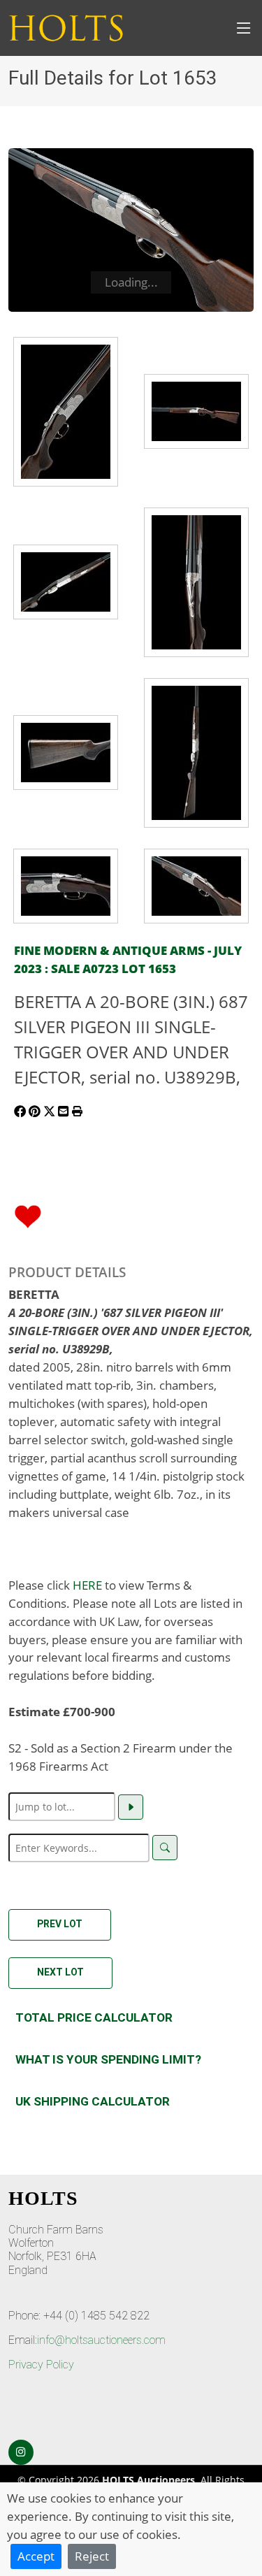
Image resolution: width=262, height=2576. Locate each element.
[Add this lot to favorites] (28, 1215)
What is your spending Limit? (108, 2059)
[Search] (165, 1848)
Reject (92, 2556)
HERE (87, 1585)
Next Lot (60, 1972)
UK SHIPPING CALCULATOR (93, 2101)
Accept (36, 2556)
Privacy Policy (41, 2365)
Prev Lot (60, 1924)
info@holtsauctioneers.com (101, 2340)
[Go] (131, 1807)
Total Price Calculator (94, 2017)
